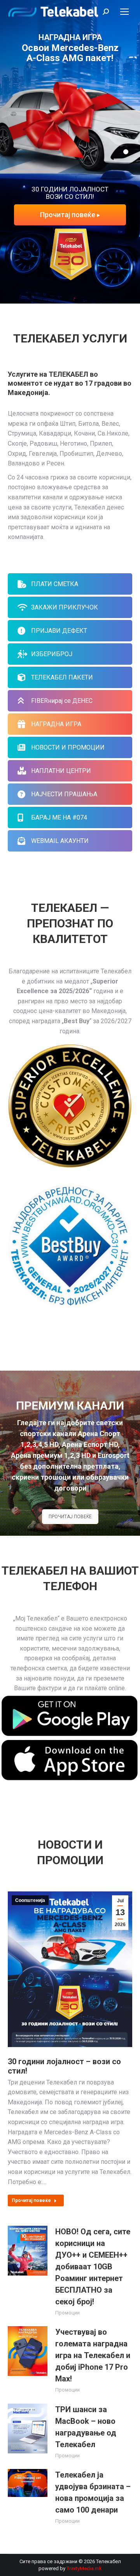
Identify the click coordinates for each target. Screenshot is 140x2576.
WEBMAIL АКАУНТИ (60, 841)
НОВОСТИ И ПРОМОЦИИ (68, 747)
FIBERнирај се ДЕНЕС (62, 701)
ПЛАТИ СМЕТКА (55, 584)
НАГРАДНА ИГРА (56, 724)
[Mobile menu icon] (124, 12)
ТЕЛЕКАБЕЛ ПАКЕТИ (62, 677)
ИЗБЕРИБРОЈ (52, 654)
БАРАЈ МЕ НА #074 (59, 817)
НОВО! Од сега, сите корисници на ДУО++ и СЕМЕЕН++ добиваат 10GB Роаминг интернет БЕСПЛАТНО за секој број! (93, 2267)
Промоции (67, 2313)
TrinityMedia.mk (84, 2568)
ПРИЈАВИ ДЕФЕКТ (59, 631)
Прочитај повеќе (68, 215)
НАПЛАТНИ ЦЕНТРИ (61, 771)
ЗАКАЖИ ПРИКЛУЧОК (65, 607)
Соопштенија (30, 1900)
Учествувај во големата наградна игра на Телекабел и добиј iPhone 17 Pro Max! (93, 2355)
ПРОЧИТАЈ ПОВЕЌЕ (70, 1517)
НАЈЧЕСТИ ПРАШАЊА (64, 794)
